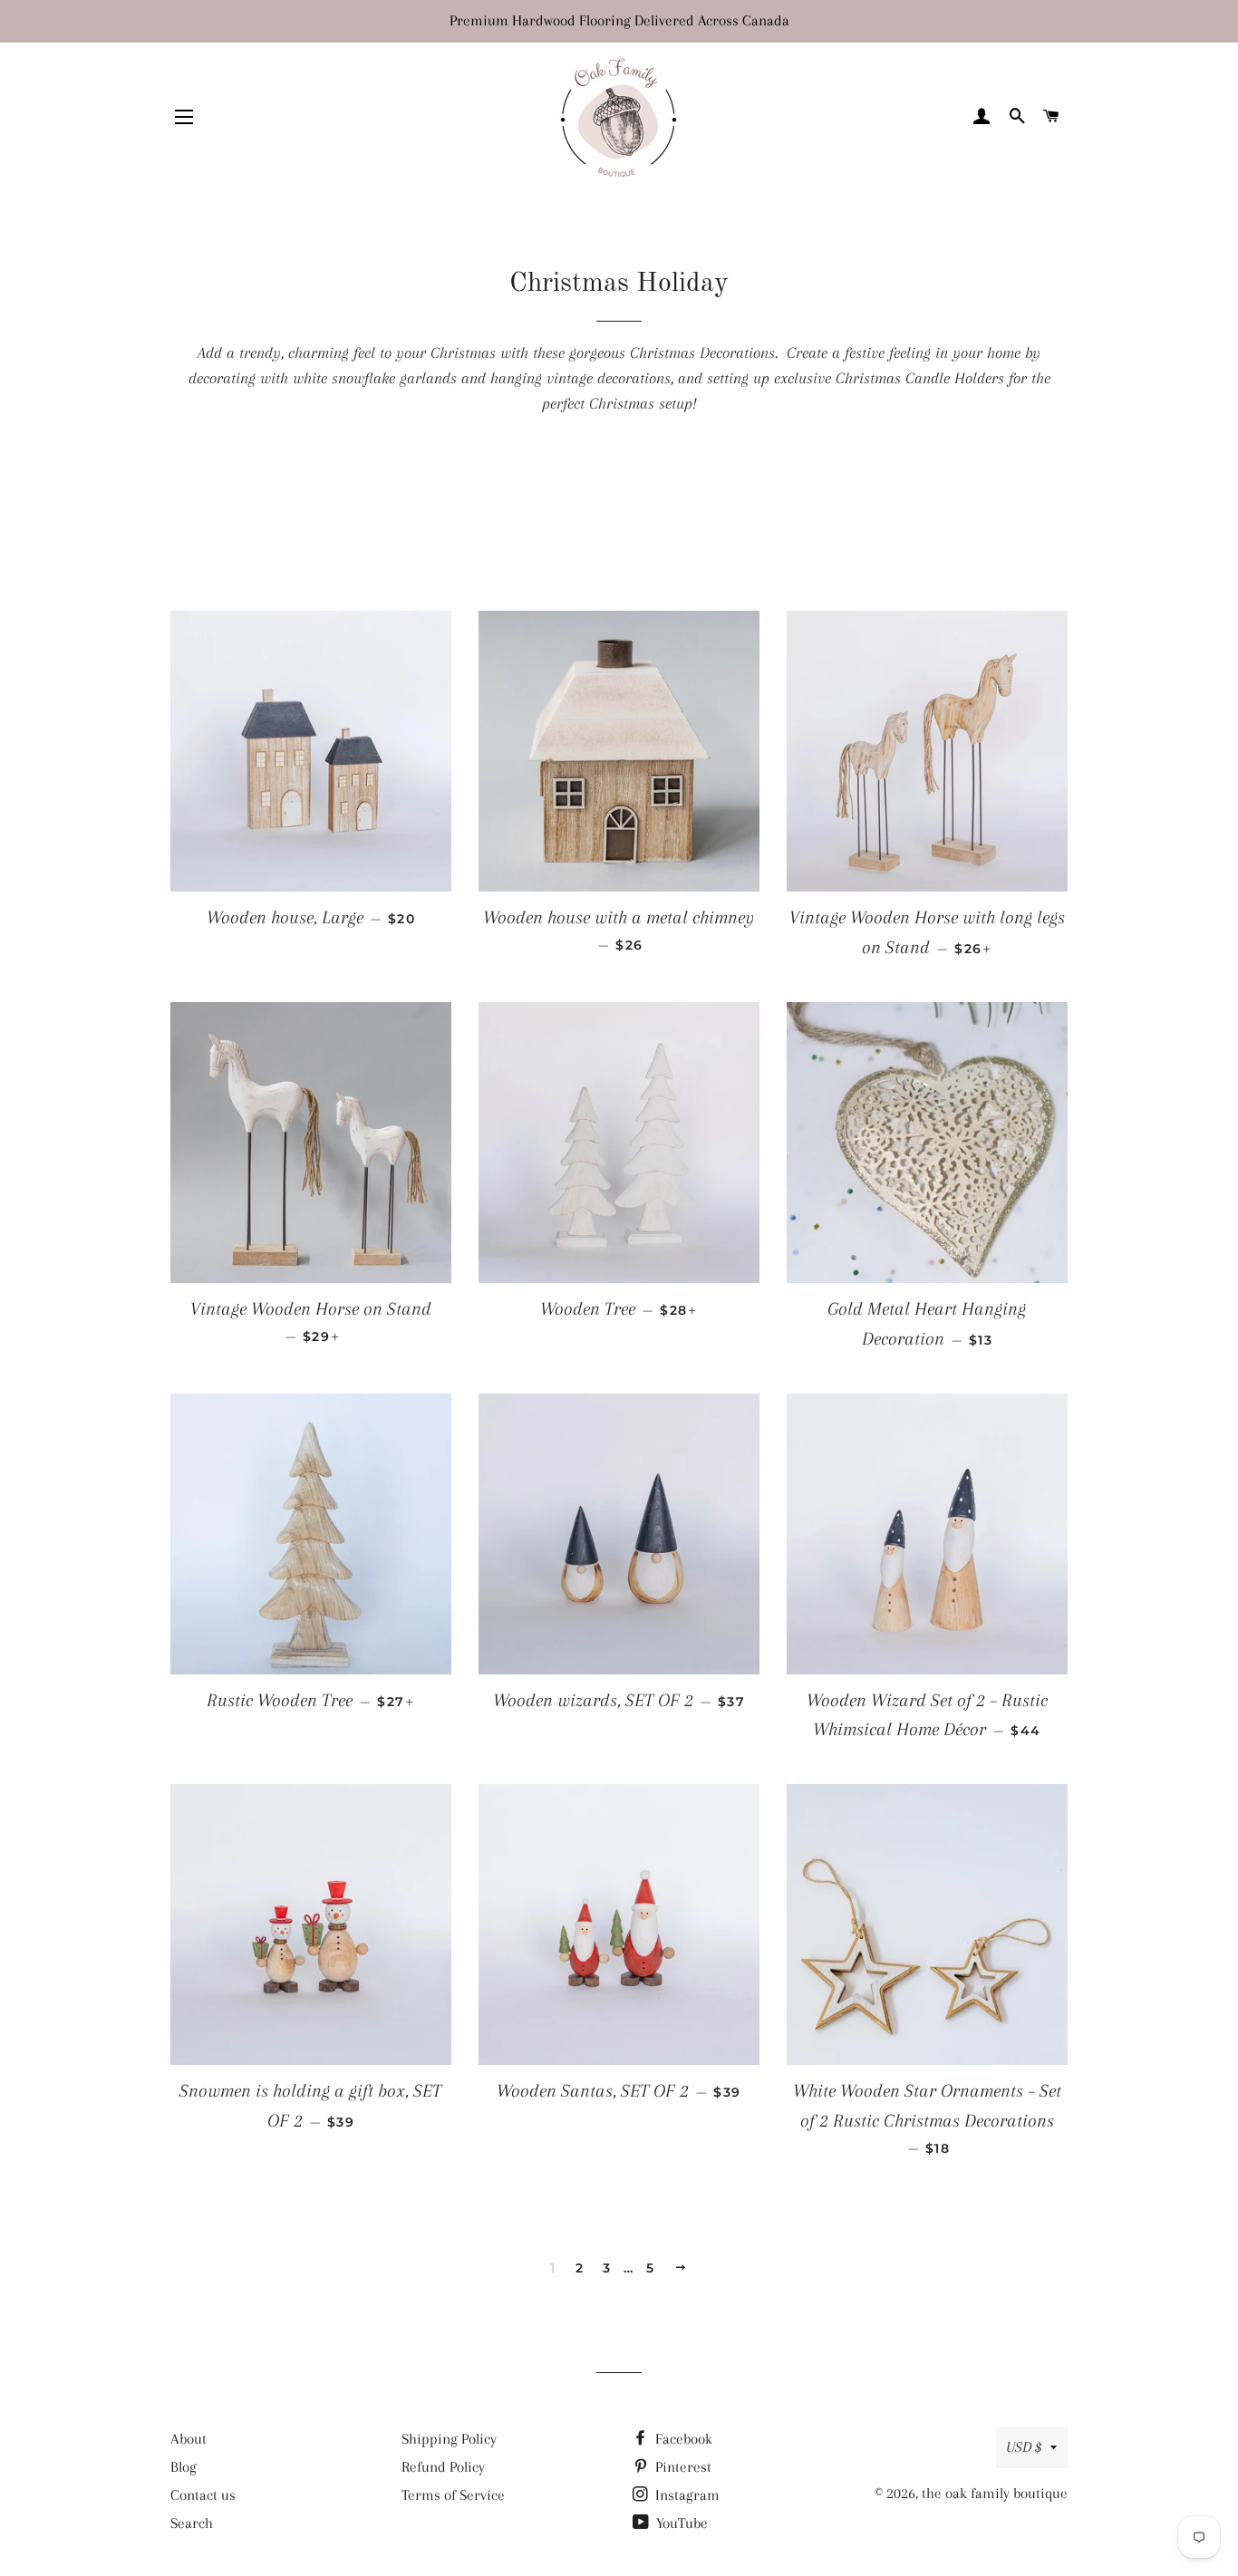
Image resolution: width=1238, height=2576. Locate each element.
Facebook (682, 2439)
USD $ (1024, 2447)
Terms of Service (453, 2495)
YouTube (680, 2523)
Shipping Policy (449, 2439)
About (189, 2439)
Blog (184, 2467)
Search (192, 2523)
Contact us (203, 2495)
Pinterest (682, 2467)
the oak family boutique (995, 2493)
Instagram (686, 2495)
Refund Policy (443, 2467)
